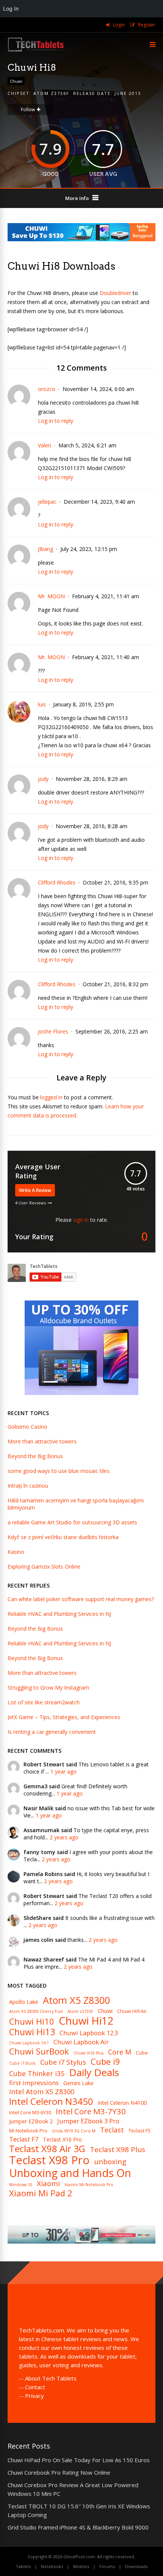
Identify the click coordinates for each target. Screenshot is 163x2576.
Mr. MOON (51, 596)
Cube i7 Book (22, 2063)
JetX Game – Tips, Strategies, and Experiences (64, 1717)
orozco (47, 389)
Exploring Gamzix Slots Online (44, 1567)
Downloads (136, 2566)
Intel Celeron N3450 (51, 2101)
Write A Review (35, 1190)
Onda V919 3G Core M (74, 2131)
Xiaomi (48, 2184)
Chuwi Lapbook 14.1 (29, 2043)
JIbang (45, 549)
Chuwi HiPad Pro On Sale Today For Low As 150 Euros (79, 2460)
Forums (107, 2566)
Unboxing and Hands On (70, 2173)
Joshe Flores (53, 1031)
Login (119, 25)
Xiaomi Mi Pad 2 (41, 2193)
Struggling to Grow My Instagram (48, 1688)
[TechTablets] (36, 50)
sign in (81, 1220)
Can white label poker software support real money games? (81, 1599)
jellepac (47, 502)
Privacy (34, 2396)
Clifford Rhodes (57, 882)
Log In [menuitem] (11, 9)
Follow (28, 109)
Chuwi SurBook (39, 2051)
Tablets (23, 2566)
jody (43, 779)
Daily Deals (94, 2072)
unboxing (110, 2162)
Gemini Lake (78, 2083)
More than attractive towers (42, 1441)
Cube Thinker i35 (37, 2074)
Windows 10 (21, 2185)
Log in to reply (56, 421)
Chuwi (16, 81)
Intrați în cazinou (28, 1486)
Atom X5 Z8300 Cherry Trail (36, 2012)
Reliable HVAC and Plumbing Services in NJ (59, 1614)
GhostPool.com (79, 2557)
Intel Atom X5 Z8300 (42, 2092)
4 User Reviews (31, 1203)
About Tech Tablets (51, 2378)
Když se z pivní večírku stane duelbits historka (63, 1537)
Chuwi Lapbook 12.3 (89, 2033)
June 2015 (128, 93)
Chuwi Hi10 (32, 2021)
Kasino (16, 1552)
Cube (142, 2053)
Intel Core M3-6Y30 (30, 2113)
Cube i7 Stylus (63, 2062)
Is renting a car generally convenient (52, 1732)
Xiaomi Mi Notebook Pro (89, 2185)
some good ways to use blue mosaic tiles (59, 1471)
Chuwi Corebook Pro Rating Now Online (59, 2472)
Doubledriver (115, 293)
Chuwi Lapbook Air (81, 2042)
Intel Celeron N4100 (122, 2103)
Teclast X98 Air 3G (47, 2149)
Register (147, 25)
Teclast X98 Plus (118, 2150)
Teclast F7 (24, 2139)
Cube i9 (105, 2061)
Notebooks (52, 2566)
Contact (35, 2387)
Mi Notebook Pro (28, 2131)
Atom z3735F (80, 2012)
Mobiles (81, 2566)
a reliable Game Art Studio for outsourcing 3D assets (72, 1522)
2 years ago (64, 1837)
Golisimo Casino (27, 1427)
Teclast (112, 2130)
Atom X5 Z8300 (76, 2000)
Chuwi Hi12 (86, 2021)
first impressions (34, 2083)
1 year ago (63, 1771)
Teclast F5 (139, 2131)
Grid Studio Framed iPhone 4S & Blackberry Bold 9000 (78, 2527)
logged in (51, 1097)
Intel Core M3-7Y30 (91, 2111)
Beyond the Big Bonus (35, 1456)
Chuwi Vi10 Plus (89, 2053)
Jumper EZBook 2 (31, 2121)
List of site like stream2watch (44, 1702)
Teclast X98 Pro (49, 2160)
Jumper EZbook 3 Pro (88, 2121)
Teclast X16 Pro (62, 2140)
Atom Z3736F (51, 93)
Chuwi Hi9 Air (132, 2011)
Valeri (45, 445)
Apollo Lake (24, 2002)
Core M (120, 2052)
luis (42, 704)
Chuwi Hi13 (32, 2032)
